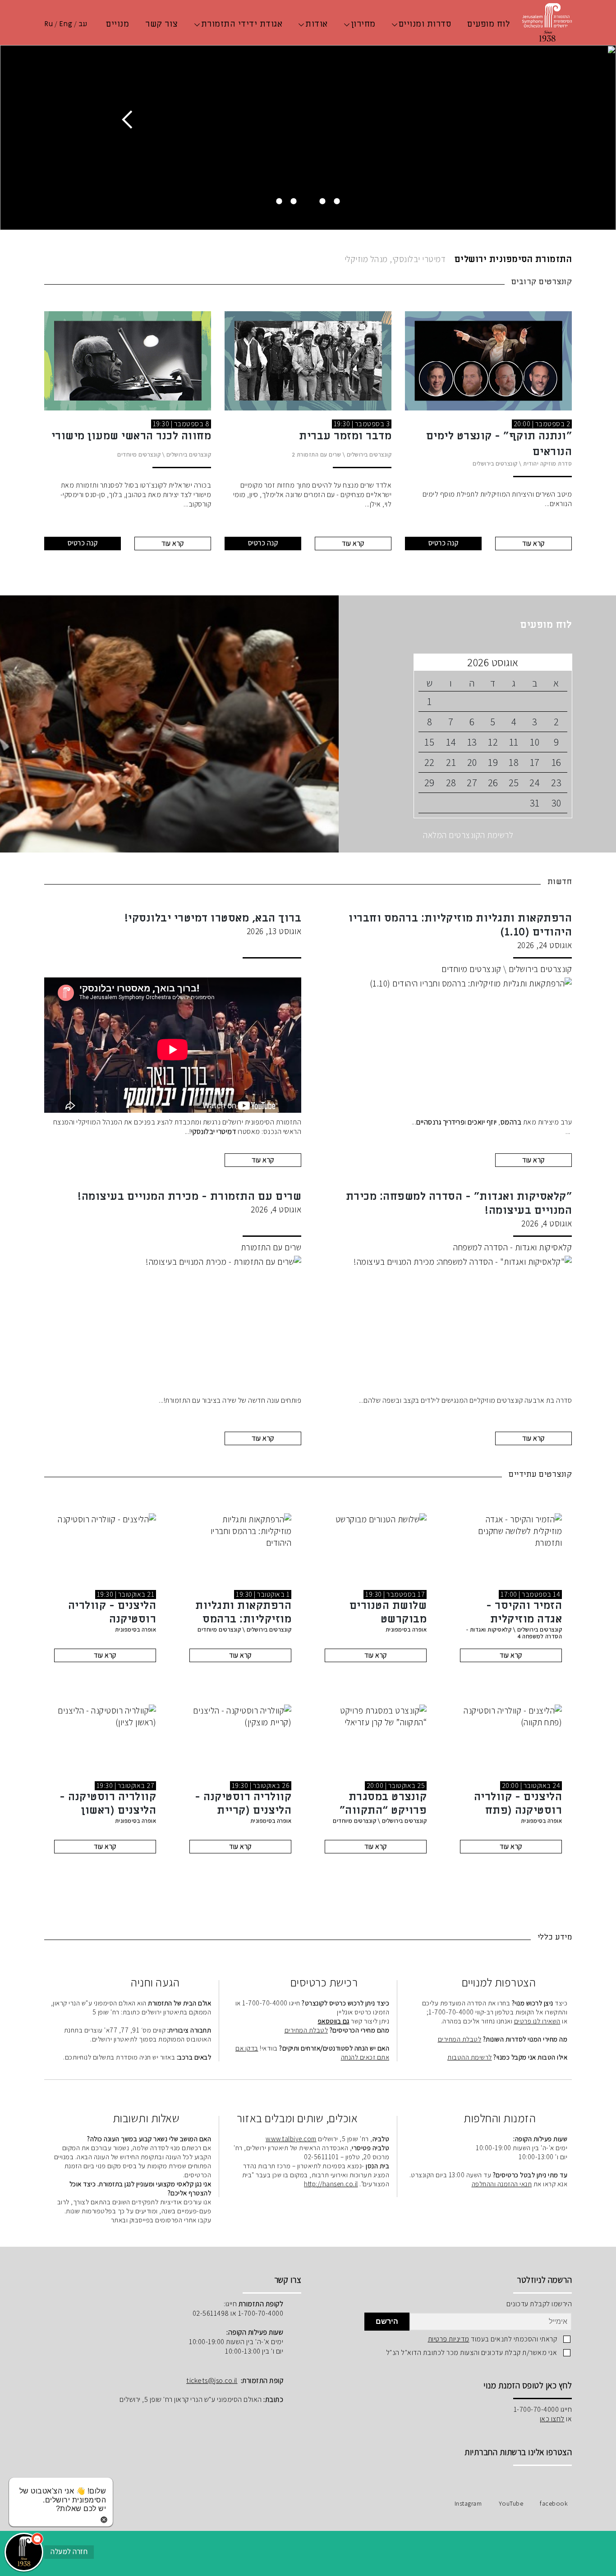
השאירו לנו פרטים (537, 2021)
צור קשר (162, 24)
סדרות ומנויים (425, 24)
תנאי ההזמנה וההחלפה (502, 2184)
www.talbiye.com (291, 2138)
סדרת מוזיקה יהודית (547, 463)
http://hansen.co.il (331, 2184)
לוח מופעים (488, 24)
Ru (48, 24)
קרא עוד (533, 543)
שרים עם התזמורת (319, 454)
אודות (317, 24)
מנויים (117, 24)
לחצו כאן (552, 2419)
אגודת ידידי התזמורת (242, 24)
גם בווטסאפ (334, 2021)
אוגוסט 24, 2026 (460, 931)
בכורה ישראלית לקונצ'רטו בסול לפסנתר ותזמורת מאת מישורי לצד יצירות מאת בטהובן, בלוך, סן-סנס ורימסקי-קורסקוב (136, 495)
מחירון (363, 24)
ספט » (425, 662)
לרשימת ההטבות (470, 2057)
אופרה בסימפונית (406, 1629)
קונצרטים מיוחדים (139, 454)
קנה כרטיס (444, 543)
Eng (66, 24)
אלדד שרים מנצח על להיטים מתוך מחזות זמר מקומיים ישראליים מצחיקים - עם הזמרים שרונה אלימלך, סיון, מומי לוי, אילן (313, 495)
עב (83, 24)
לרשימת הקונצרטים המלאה (468, 835)
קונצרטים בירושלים (495, 463)
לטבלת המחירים (460, 2039)
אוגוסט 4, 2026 (459, 1209)
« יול (561, 662)
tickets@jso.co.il (212, 2380)
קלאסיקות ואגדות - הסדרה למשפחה (513, 1247)
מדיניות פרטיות (449, 2339)
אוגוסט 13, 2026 (213, 924)
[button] (24, 2552)
